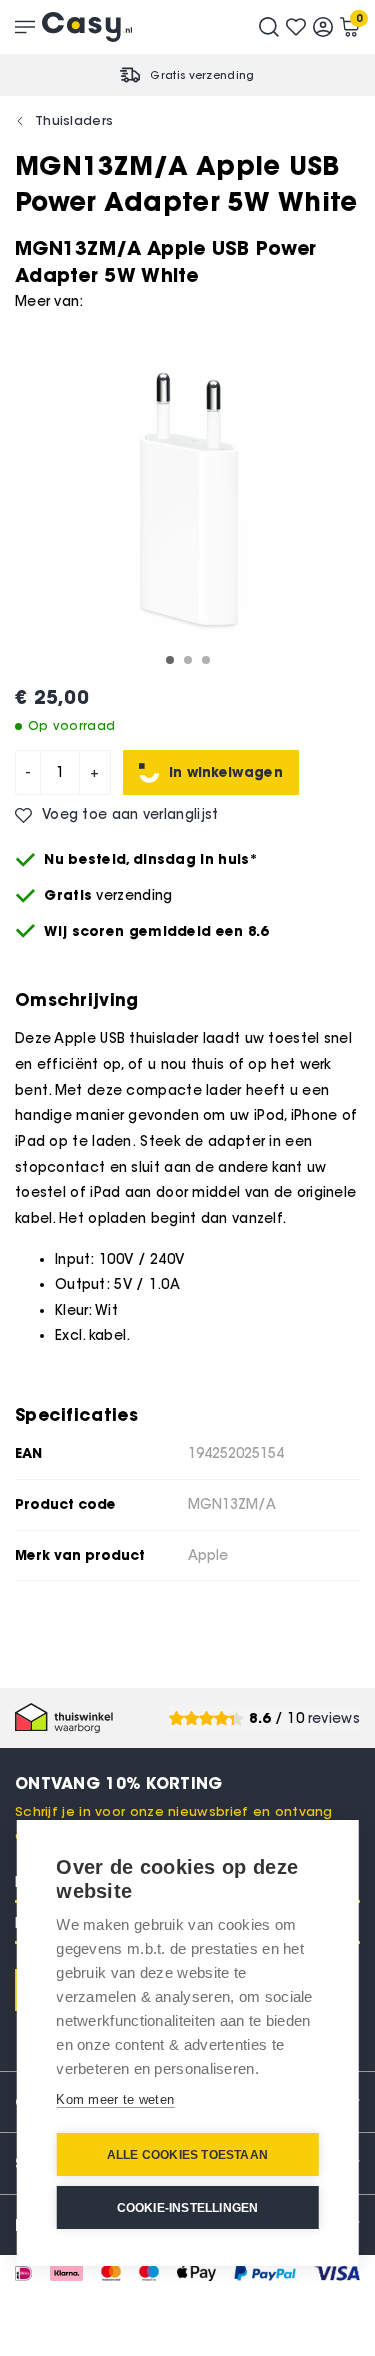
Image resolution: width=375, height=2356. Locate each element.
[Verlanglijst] (296, 27)
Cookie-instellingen (188, 2208)
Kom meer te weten (115, 2099)
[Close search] (269, 27)
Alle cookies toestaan (187, 2155)
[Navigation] (25, 27)
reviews (334, 1718)
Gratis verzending (202, 75)
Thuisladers (74, 120)
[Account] (323, 27)
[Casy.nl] (87, 27)
